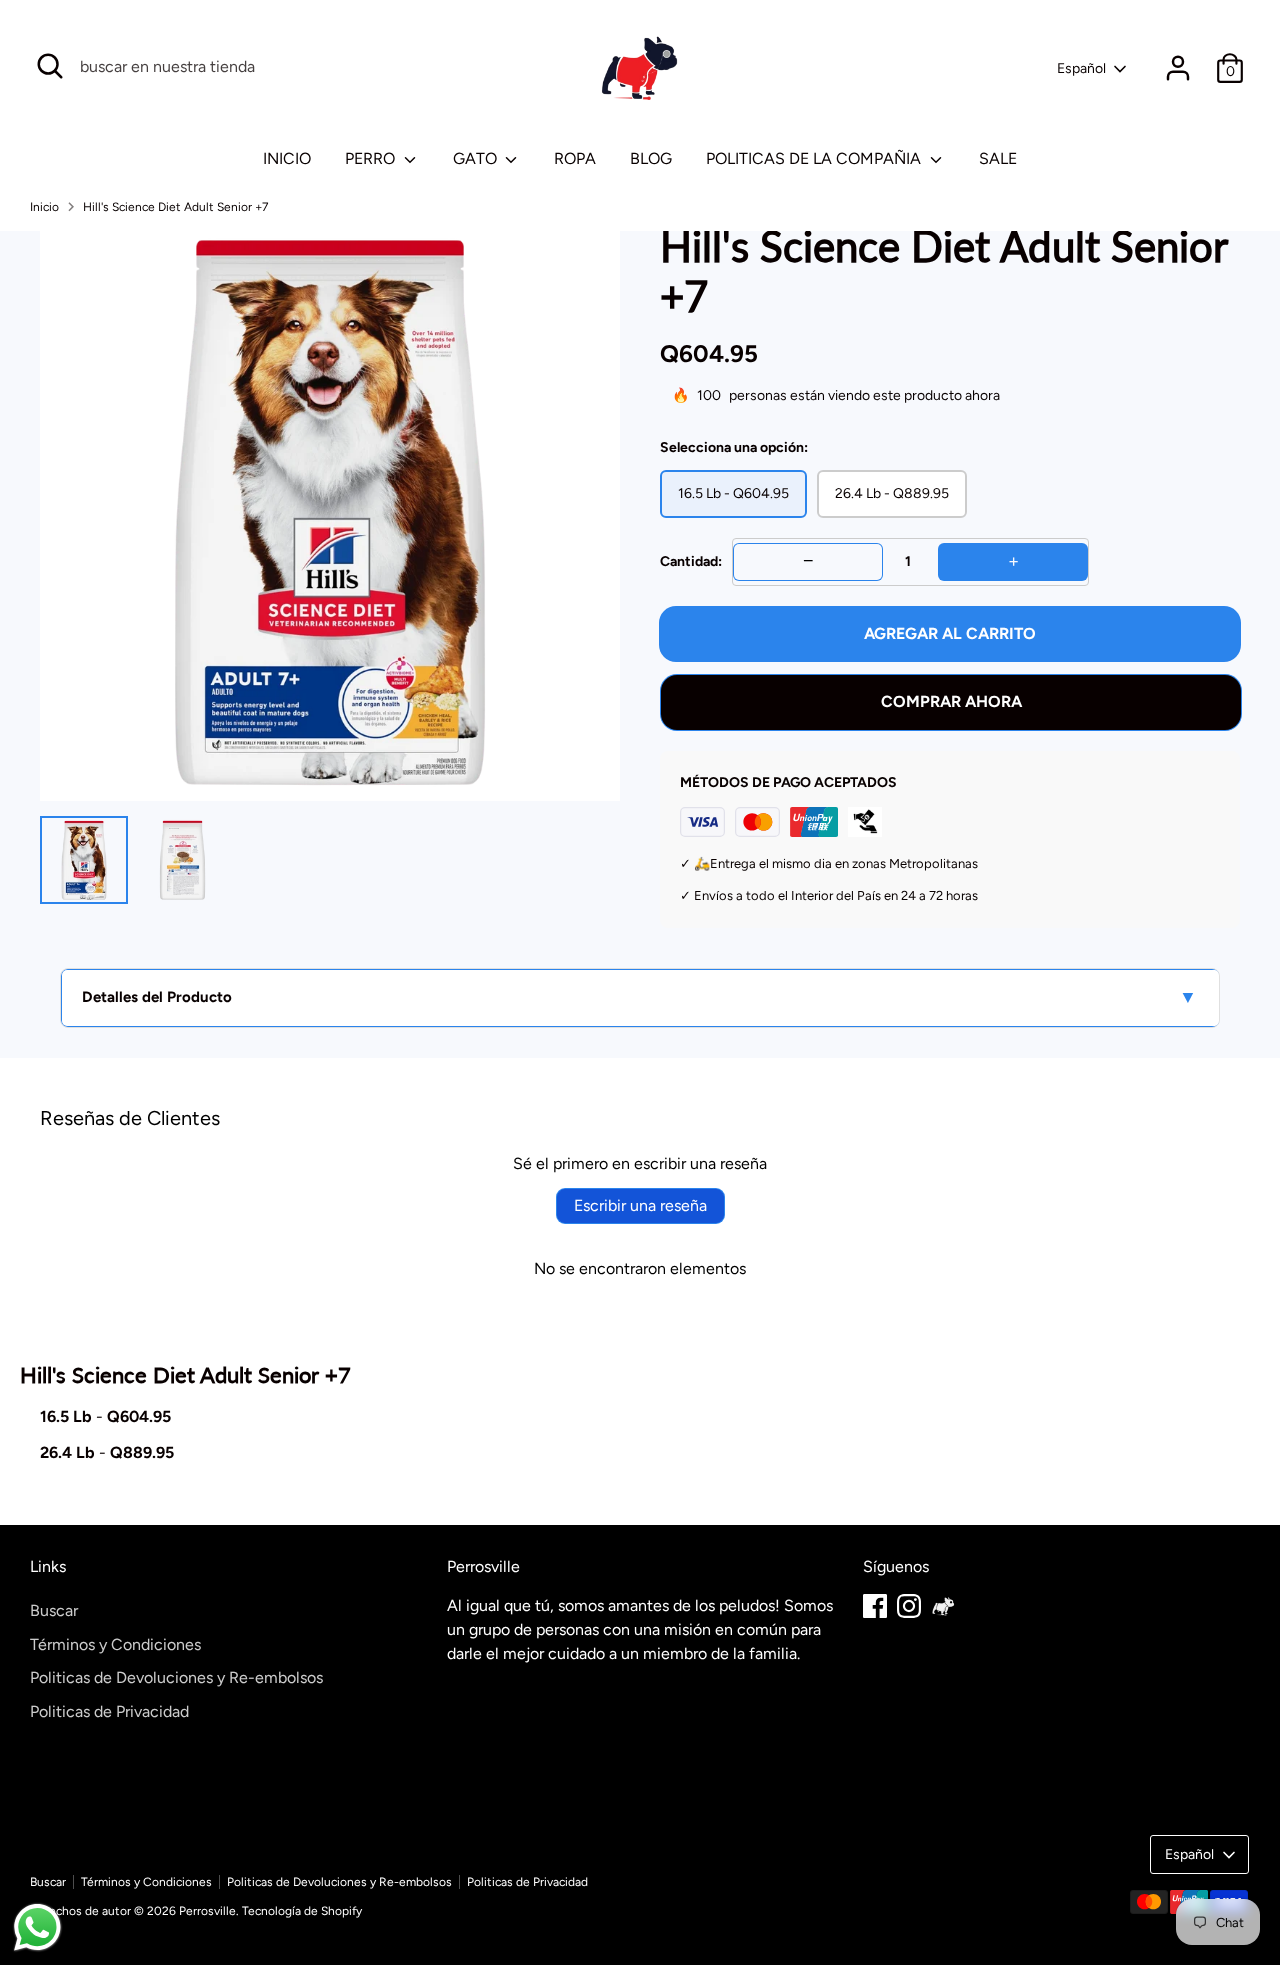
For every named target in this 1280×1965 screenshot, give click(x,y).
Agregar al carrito (950, 633)
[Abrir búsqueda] (50, 66)
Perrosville (207, 1911)
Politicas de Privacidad (109, 1711)
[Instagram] (909, 1606)
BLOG (651, 158)
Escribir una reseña (640, 1205)
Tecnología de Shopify (302, 1911)
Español (1081, 68)
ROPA (575, 158)
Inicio (44, 207)
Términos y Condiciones (115, 1644)
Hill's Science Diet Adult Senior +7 (175, 207)
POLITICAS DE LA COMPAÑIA (815, 158)
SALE (998, 158)
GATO (477, 158)
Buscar (54, 1610)
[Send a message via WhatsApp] (37, 1927)
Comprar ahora (951, 701)
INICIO (287, 158)
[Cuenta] (1178, 68)
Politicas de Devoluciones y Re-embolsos (176, 1677)
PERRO (372, 158)
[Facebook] (875, 1606)
